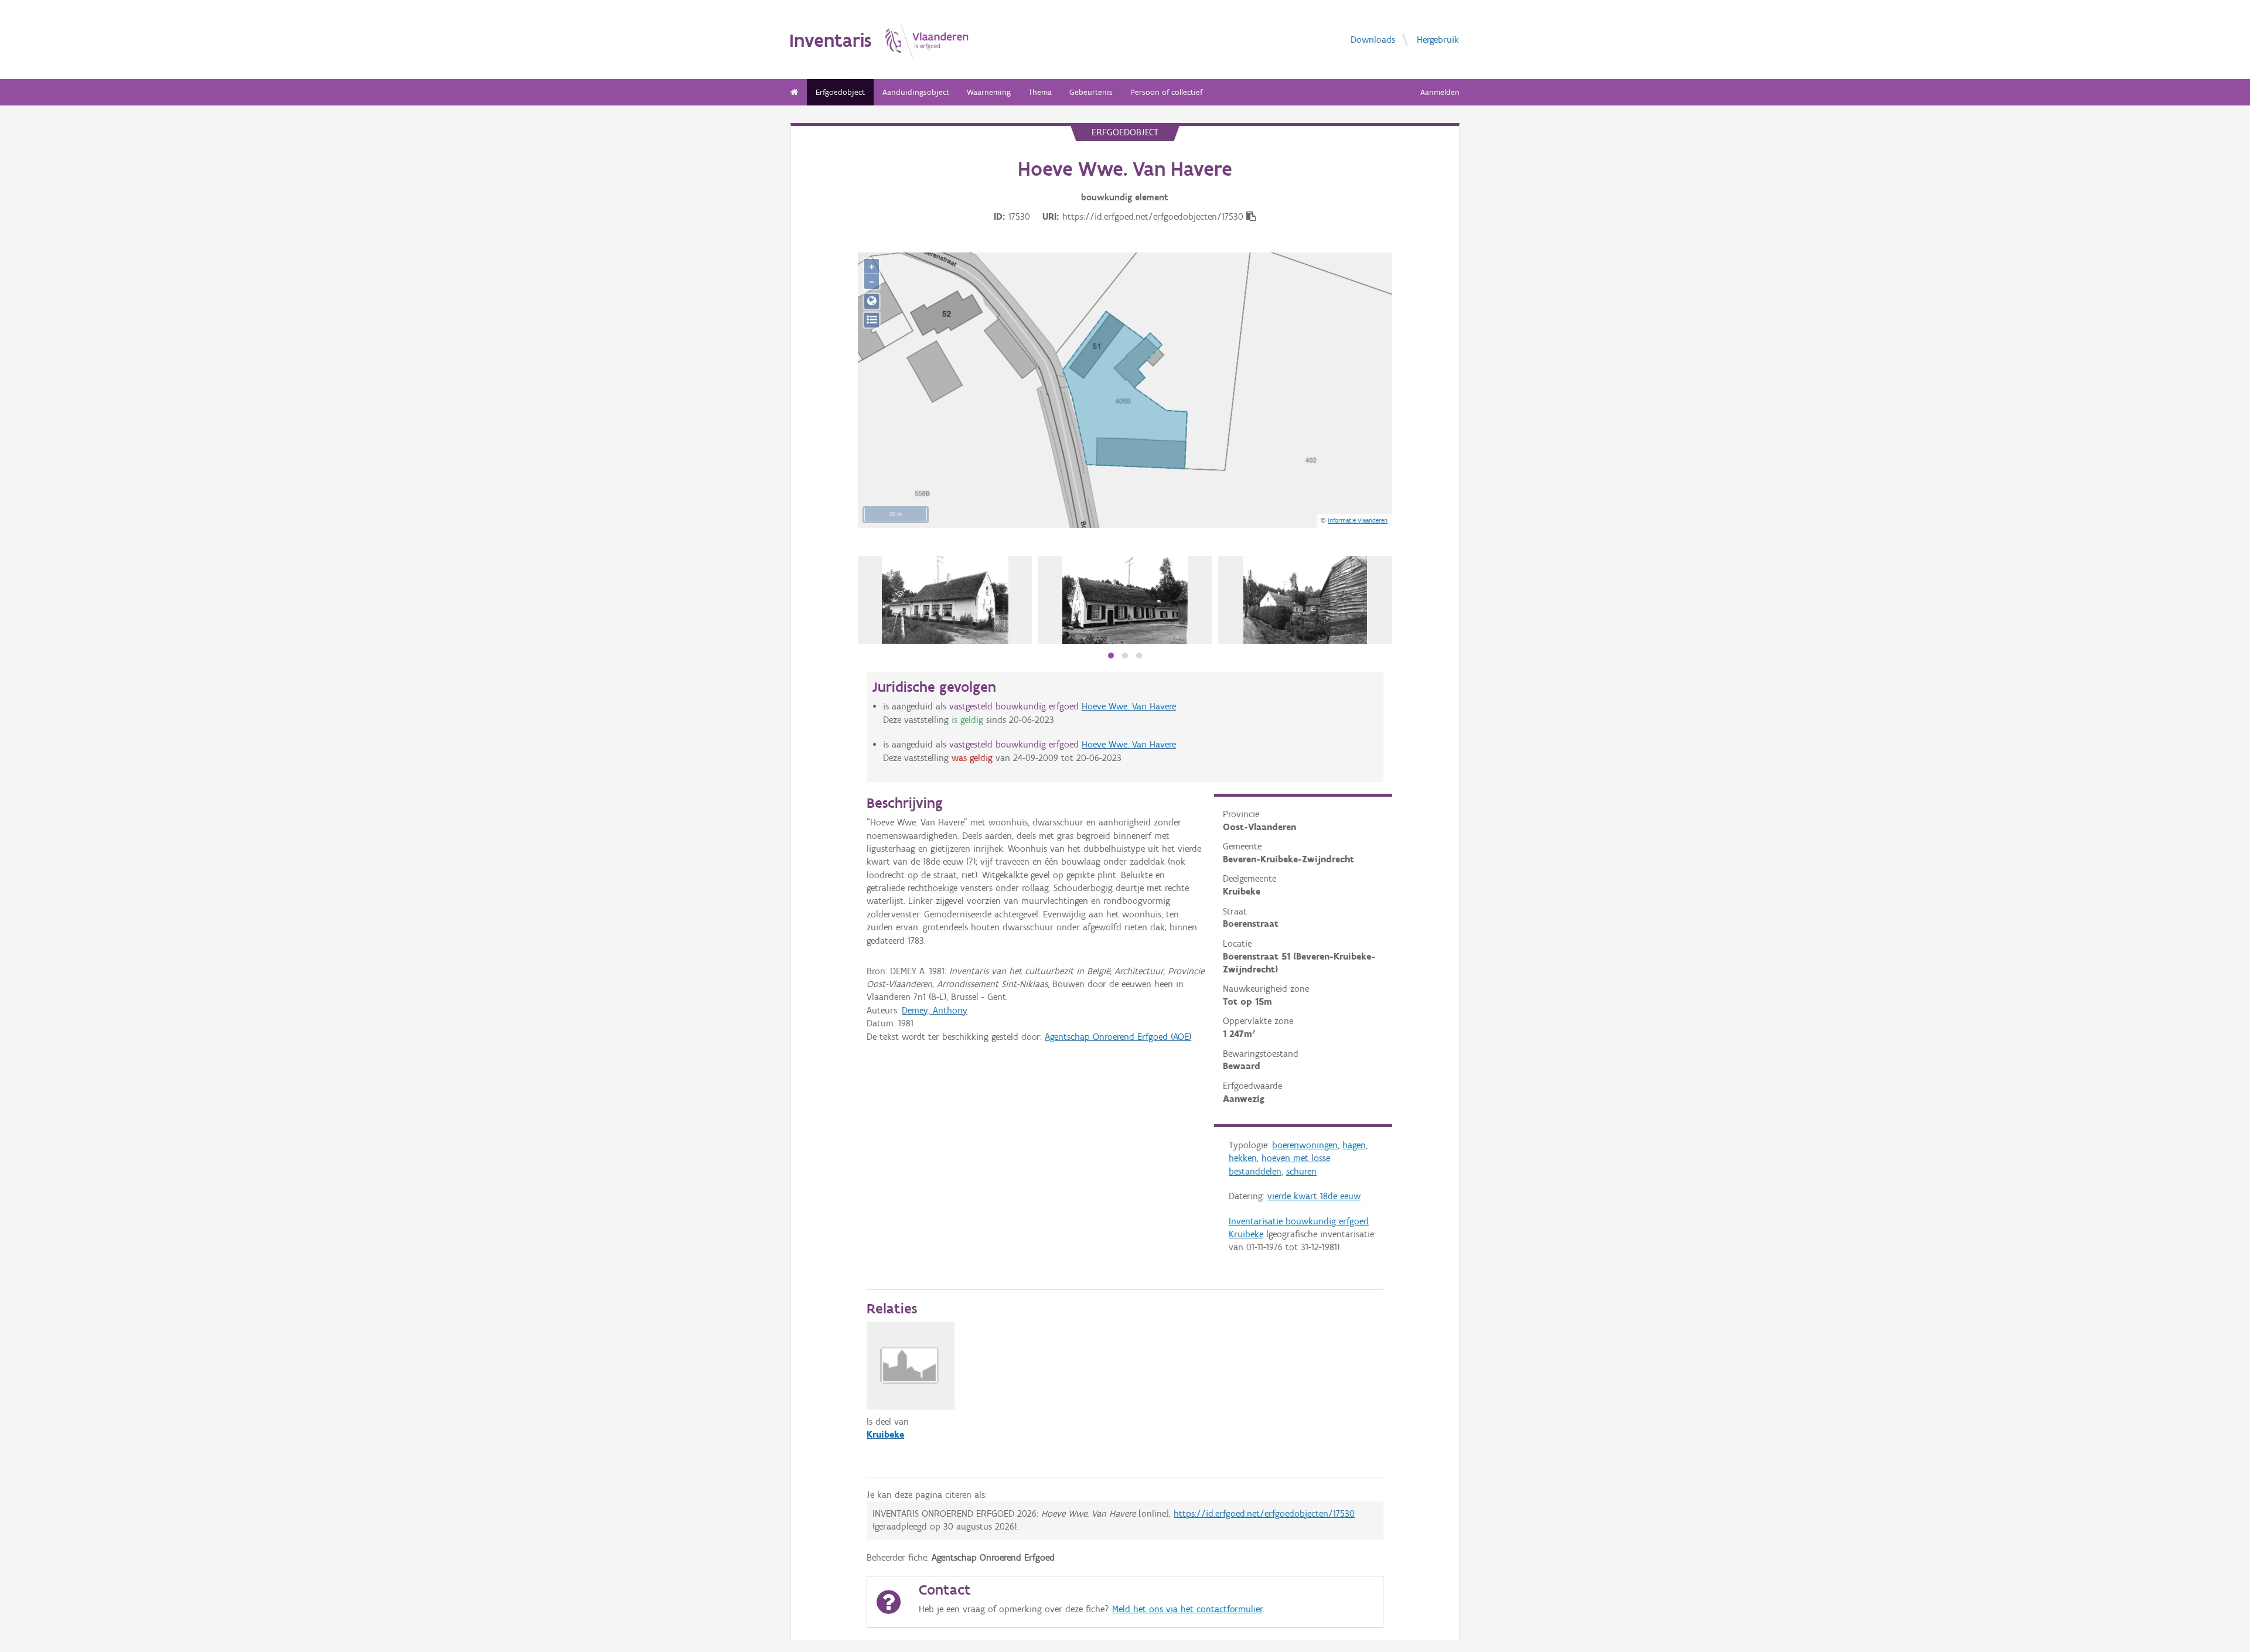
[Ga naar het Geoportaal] (872, 301)
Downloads (1373, 39)
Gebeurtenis (1091, 92)
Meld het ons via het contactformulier (1187, 1609)
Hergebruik (1438, 39)
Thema (1040, 92)
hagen (1354, 1145)
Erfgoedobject (840, 92)
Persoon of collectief (1166, 92)
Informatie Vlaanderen (1358, 520)
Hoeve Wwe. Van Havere (1129, 706)
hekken (1243, 1158)
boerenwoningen (1305, 1145)
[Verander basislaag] (872, 320)
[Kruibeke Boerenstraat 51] (945, 600)
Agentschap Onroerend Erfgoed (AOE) (1118, 1037)
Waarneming (989, 92)
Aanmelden (1440, 92)
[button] (1111, 656)
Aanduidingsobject (916, 92)
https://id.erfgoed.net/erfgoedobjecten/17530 (1264, 1513)
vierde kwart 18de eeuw (1314, 1196)
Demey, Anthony (935, 1010)
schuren (1301, 1171)
